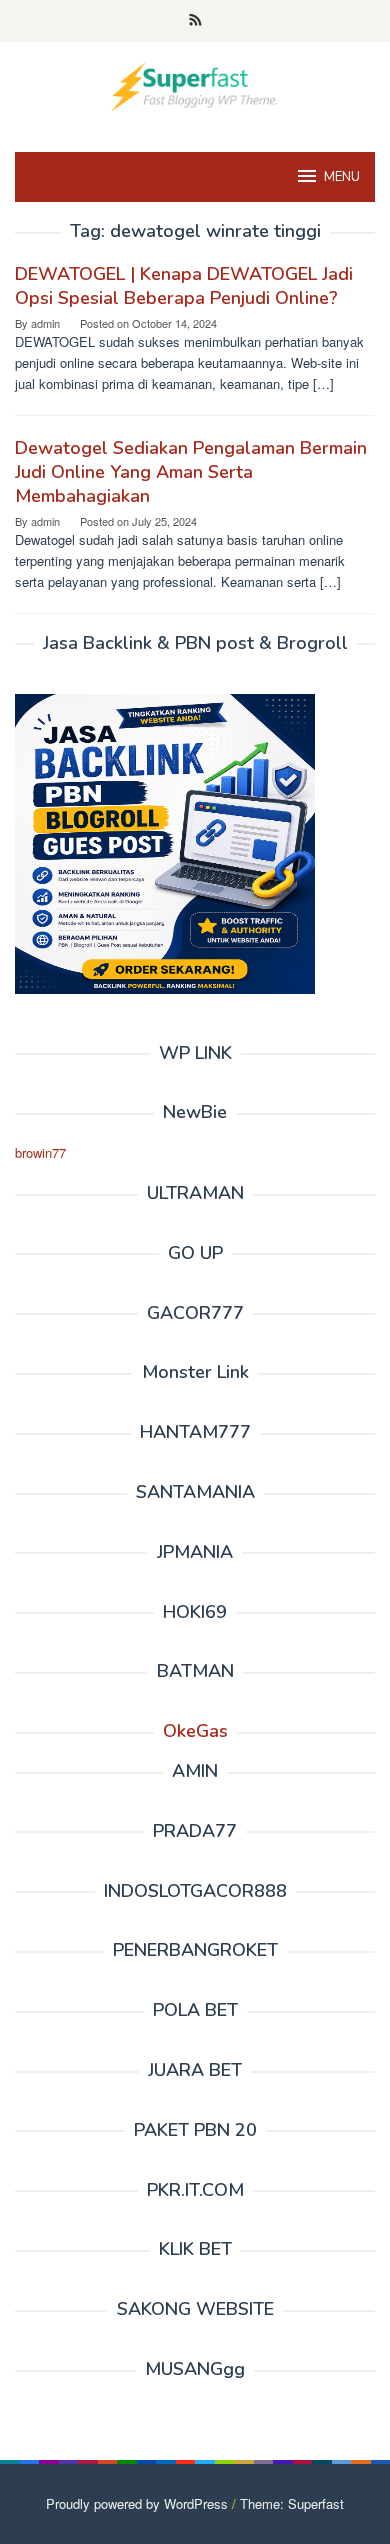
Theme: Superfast (292, 2503)
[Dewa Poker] (194, 84)
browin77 (40, 1152)
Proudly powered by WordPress (137, 2503)
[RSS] (195, 21)
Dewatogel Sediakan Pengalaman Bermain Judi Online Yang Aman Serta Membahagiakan (191, 472)
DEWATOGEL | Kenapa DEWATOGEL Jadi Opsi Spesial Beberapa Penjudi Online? (184, 286)
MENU (342, 177)
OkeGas (195, 1731)
